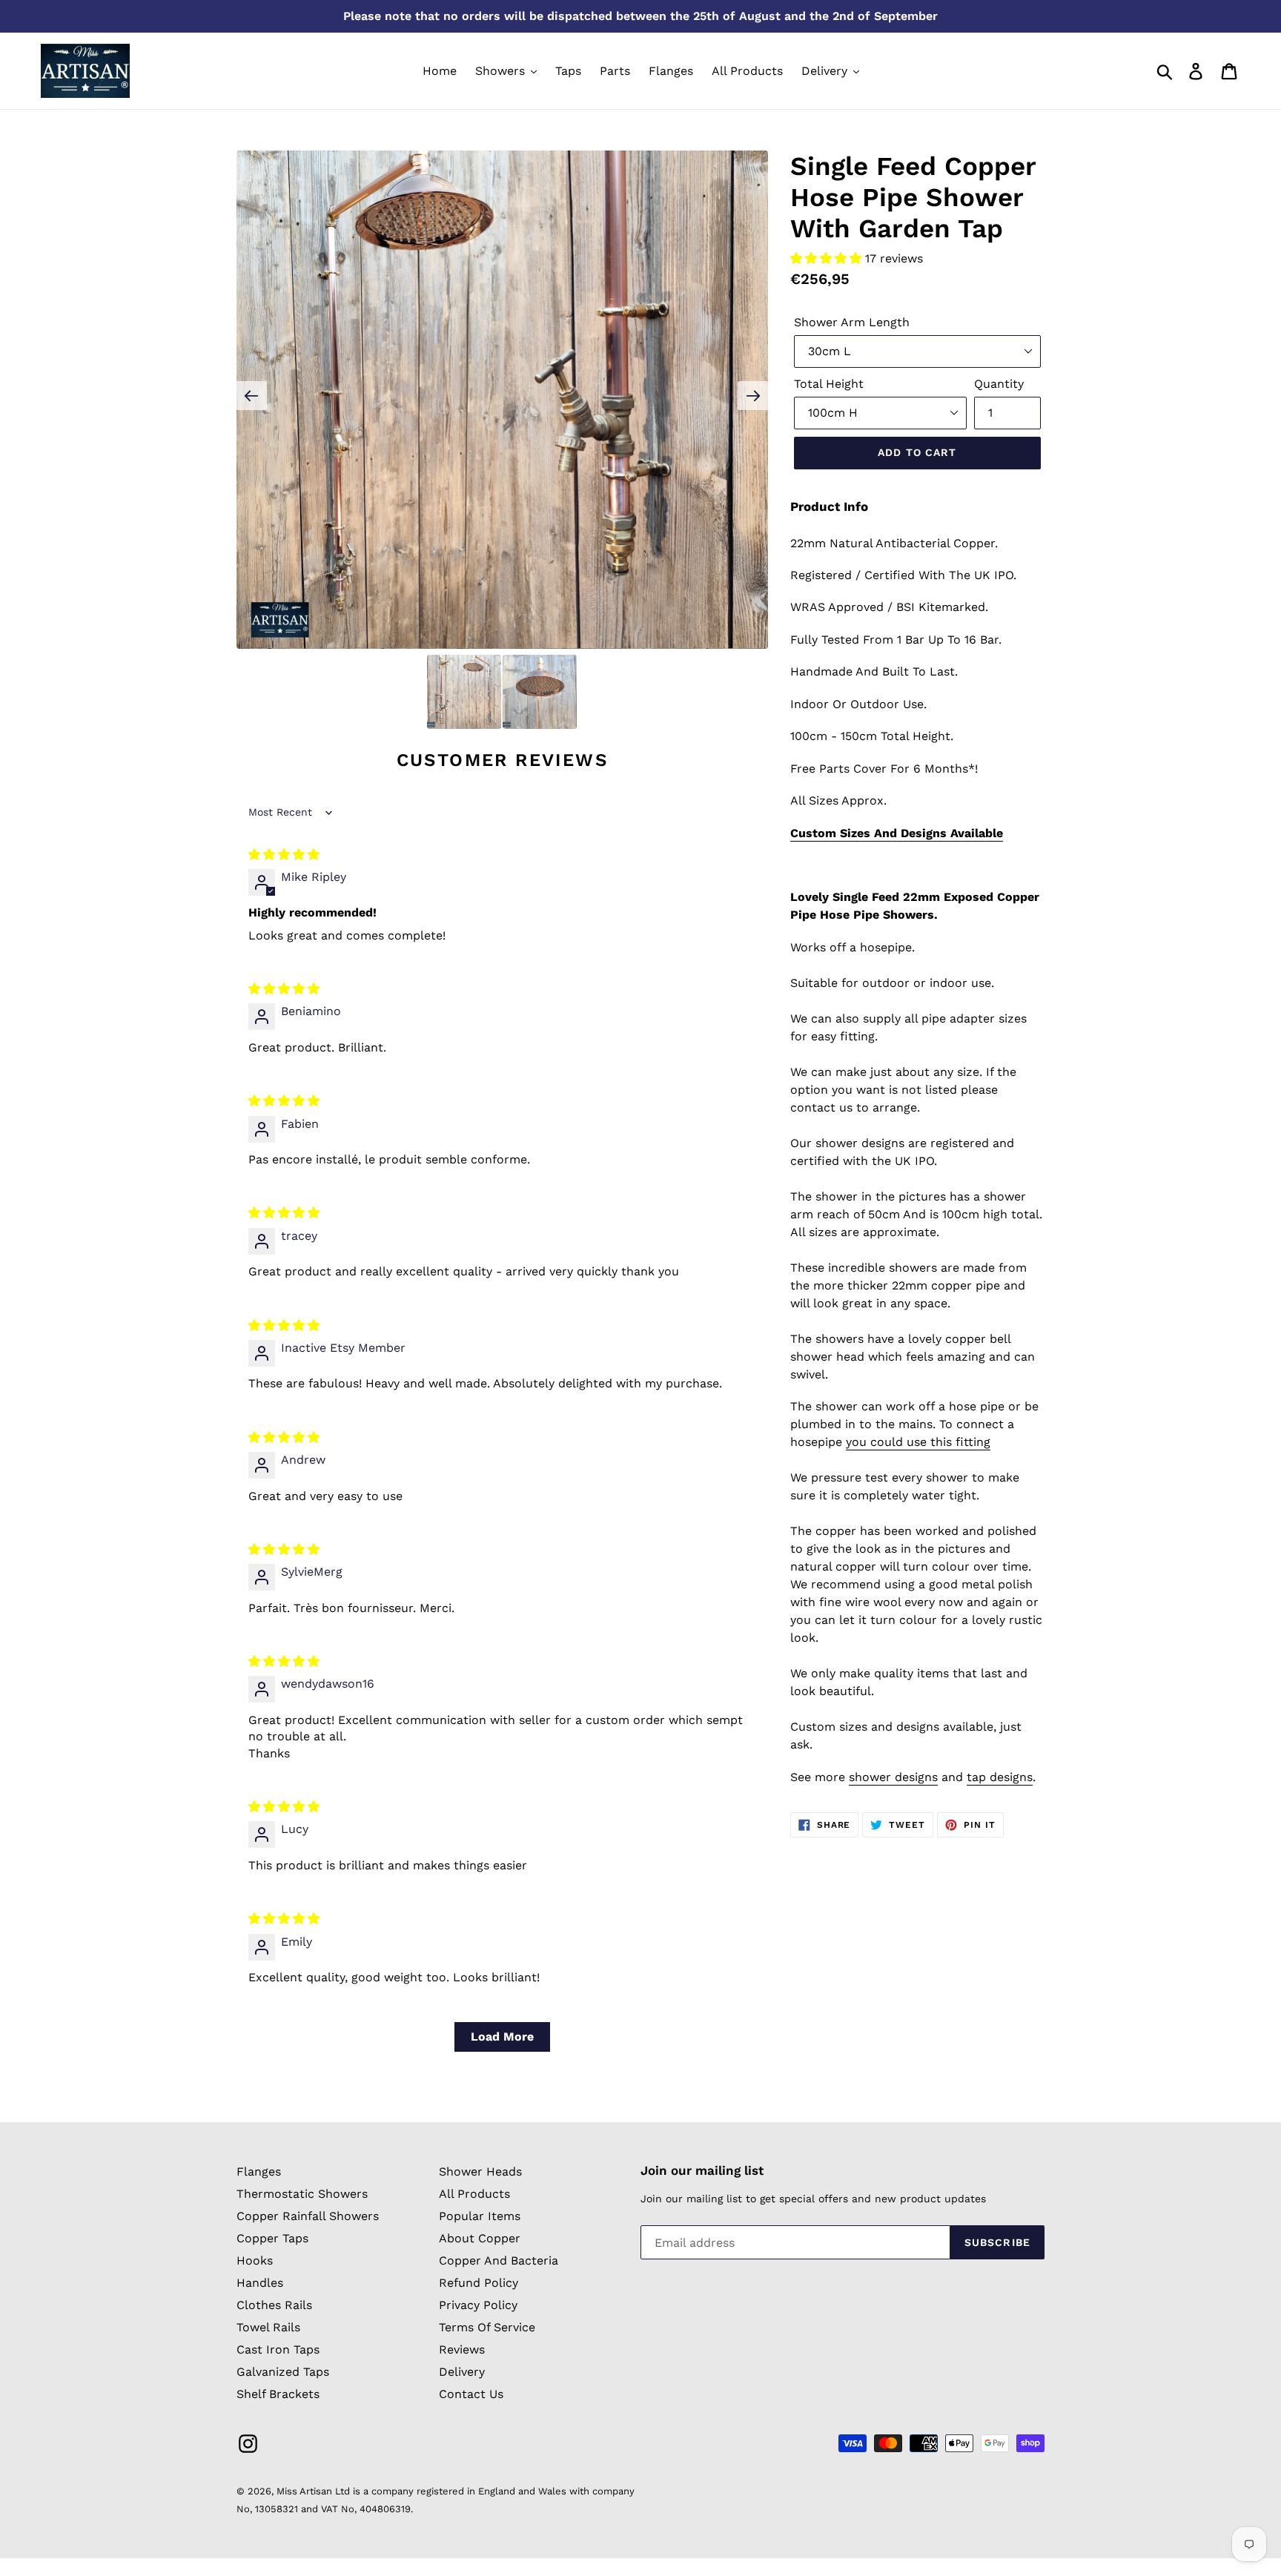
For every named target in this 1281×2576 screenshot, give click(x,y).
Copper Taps (272, 2238)
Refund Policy (479, 2283)
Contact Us (471, 2394)
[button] (828, 258)
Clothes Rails (274, 2305)
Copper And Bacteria (499, 2260)
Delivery (462, 2372)
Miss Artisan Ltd (313, 2491)
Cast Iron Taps (278, 2349)
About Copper (480, 2238)
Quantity (999, 384)
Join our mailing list (702, 2170)
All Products (474, 2194)
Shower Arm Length (852, 322)
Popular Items (480, 2216)
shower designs (893, 1777)
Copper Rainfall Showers (308, 2216)
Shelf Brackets (278, 2394)
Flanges (259, 2172)
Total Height (829, 384)
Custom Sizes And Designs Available (897, 833)
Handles (260, 2283)
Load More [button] (502, 2037)
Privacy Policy (478, 2305)
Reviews (462, 2349)
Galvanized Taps (283, 2372)
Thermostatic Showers (302, 2194)
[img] (284, 855)
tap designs (1000, 1777)
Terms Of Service (487, 2327)
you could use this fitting (918, 1442)
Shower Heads (480, 2172)
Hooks (255, 2260)
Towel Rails (268, 2327)
